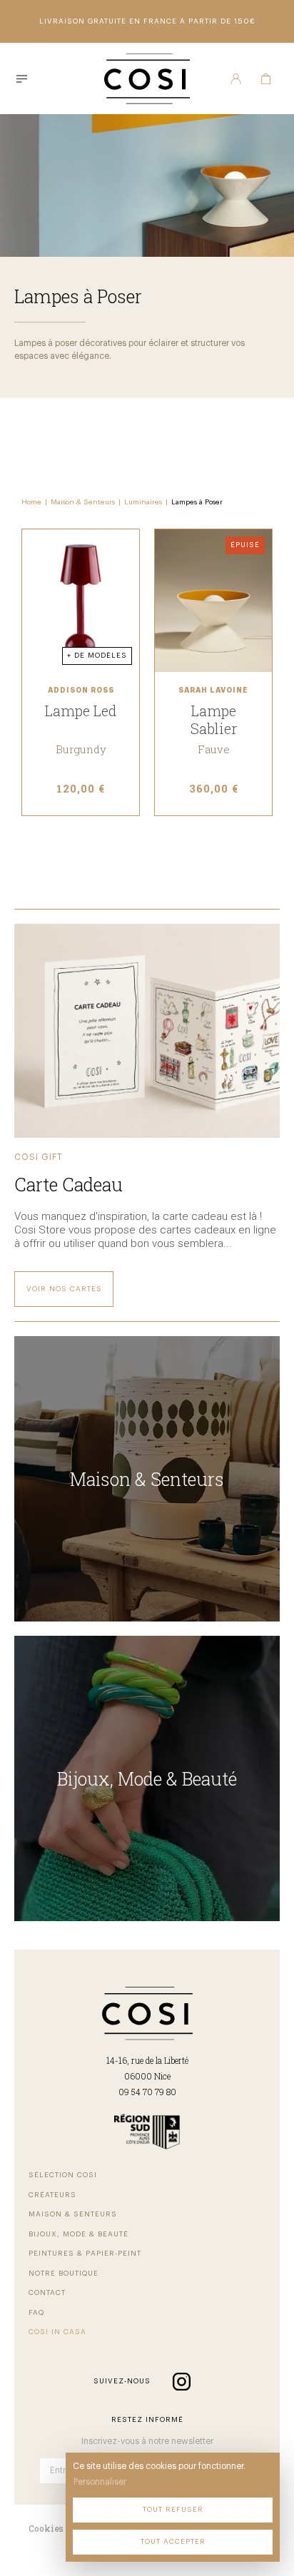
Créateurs (52, 2195)
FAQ (36, 2313)
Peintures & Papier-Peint (85, 2254)
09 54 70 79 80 (147, 2092)
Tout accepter (173, 2542)
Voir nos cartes (64, 1289)
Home (31, 502)
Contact (47, 2293)
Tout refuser (173, 2510)
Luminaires (143, 502)
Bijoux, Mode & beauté (78, 2234)
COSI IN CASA (57, 2332)
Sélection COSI (63, 2175)
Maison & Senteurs (83, 502)
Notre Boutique (64, 2274)
